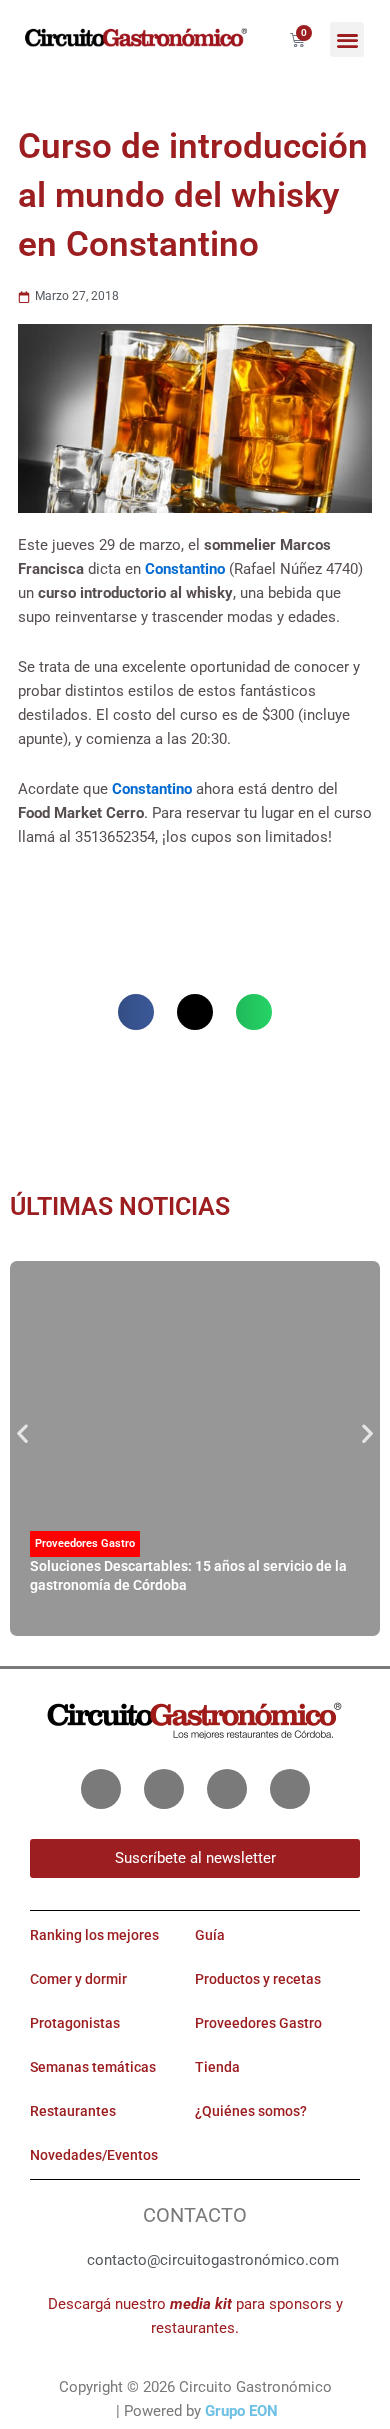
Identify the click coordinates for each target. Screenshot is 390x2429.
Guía (210, 1935)
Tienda (217, 2067)
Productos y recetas (258, 1979)
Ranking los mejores (94, 1935)
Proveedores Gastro (85, 1543)
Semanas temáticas (93, 2067)
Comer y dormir (78, 1979)
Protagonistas (75, 2023)
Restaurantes (73, 2111)
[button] (347, 39)
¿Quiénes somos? (251, 2111)
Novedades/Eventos (94, 2155)
